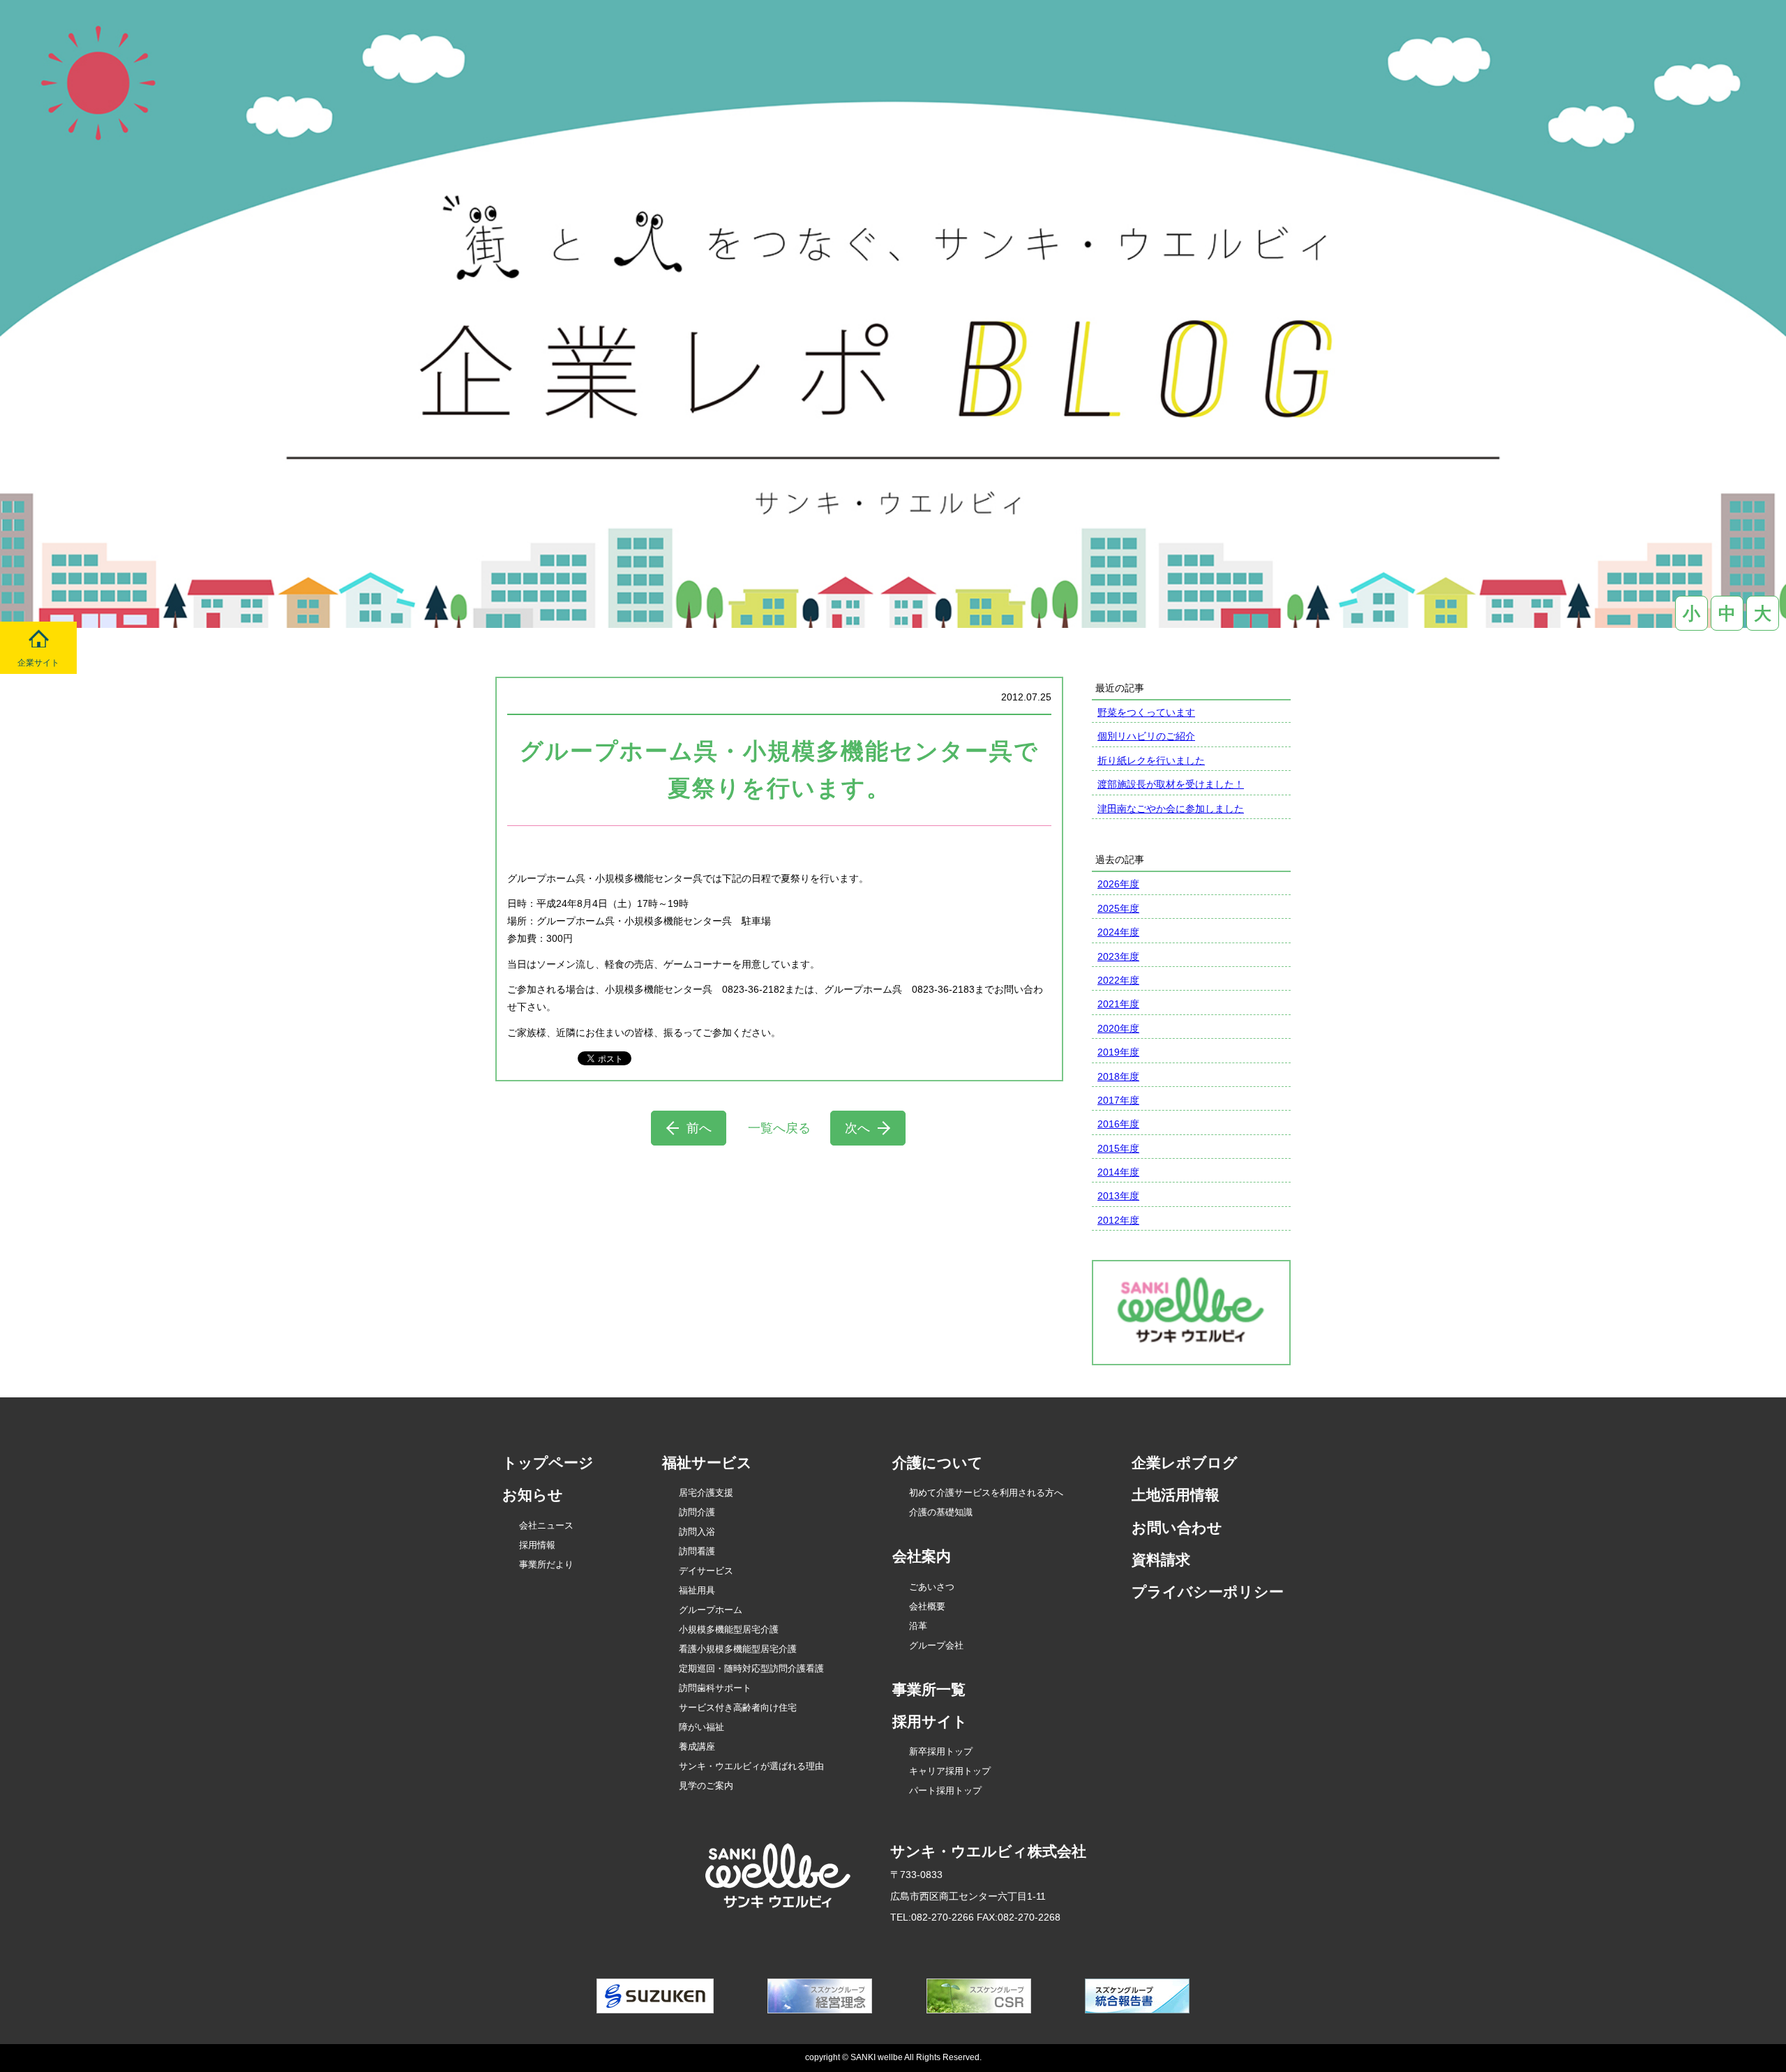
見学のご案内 (706, 1786)
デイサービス (706, 1571)
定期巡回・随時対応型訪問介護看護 (751, 1668)
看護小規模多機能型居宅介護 (738, 1649)
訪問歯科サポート (715, 1688)
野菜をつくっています (1146, 712)
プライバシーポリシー (1208, 1592)
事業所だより (546, 1564)
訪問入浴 (697, 1532)
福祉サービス (707, 1463)
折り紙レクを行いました (1151, 760)
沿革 (918, 1626)
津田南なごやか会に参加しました (1171, 809)
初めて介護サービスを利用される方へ (986, 1493)
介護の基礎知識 (941, 1512)
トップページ (548, 1463)
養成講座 (697, 1747)
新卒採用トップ (941, 1751)
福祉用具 (697, 1590)
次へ (857, 1128)
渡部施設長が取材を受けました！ (1171, 784)
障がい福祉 (701, 1727)
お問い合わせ (1177, 1527)
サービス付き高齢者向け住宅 (738, 1707)
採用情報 (537, 1545)
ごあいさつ (932, 1587)
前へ (699, 1128)
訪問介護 (697, 1512)
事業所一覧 (929, 1689)
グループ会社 (936, 1645)
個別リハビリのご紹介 (1146, 736)
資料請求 (1161, 1560)
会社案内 (922, 1556)
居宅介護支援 (706, 1493)
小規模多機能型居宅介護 (729, 1629)
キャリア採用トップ (950, 1771)
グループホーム (711, 1610)
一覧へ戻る (779, 1128)
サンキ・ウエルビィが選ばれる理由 (751, 1766)
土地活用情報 (1176, 1495)
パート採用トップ (945, 1791)
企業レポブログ (1185, 1463)
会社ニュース (546, 1525)
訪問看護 (697, 1551)
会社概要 (927, 1606)
